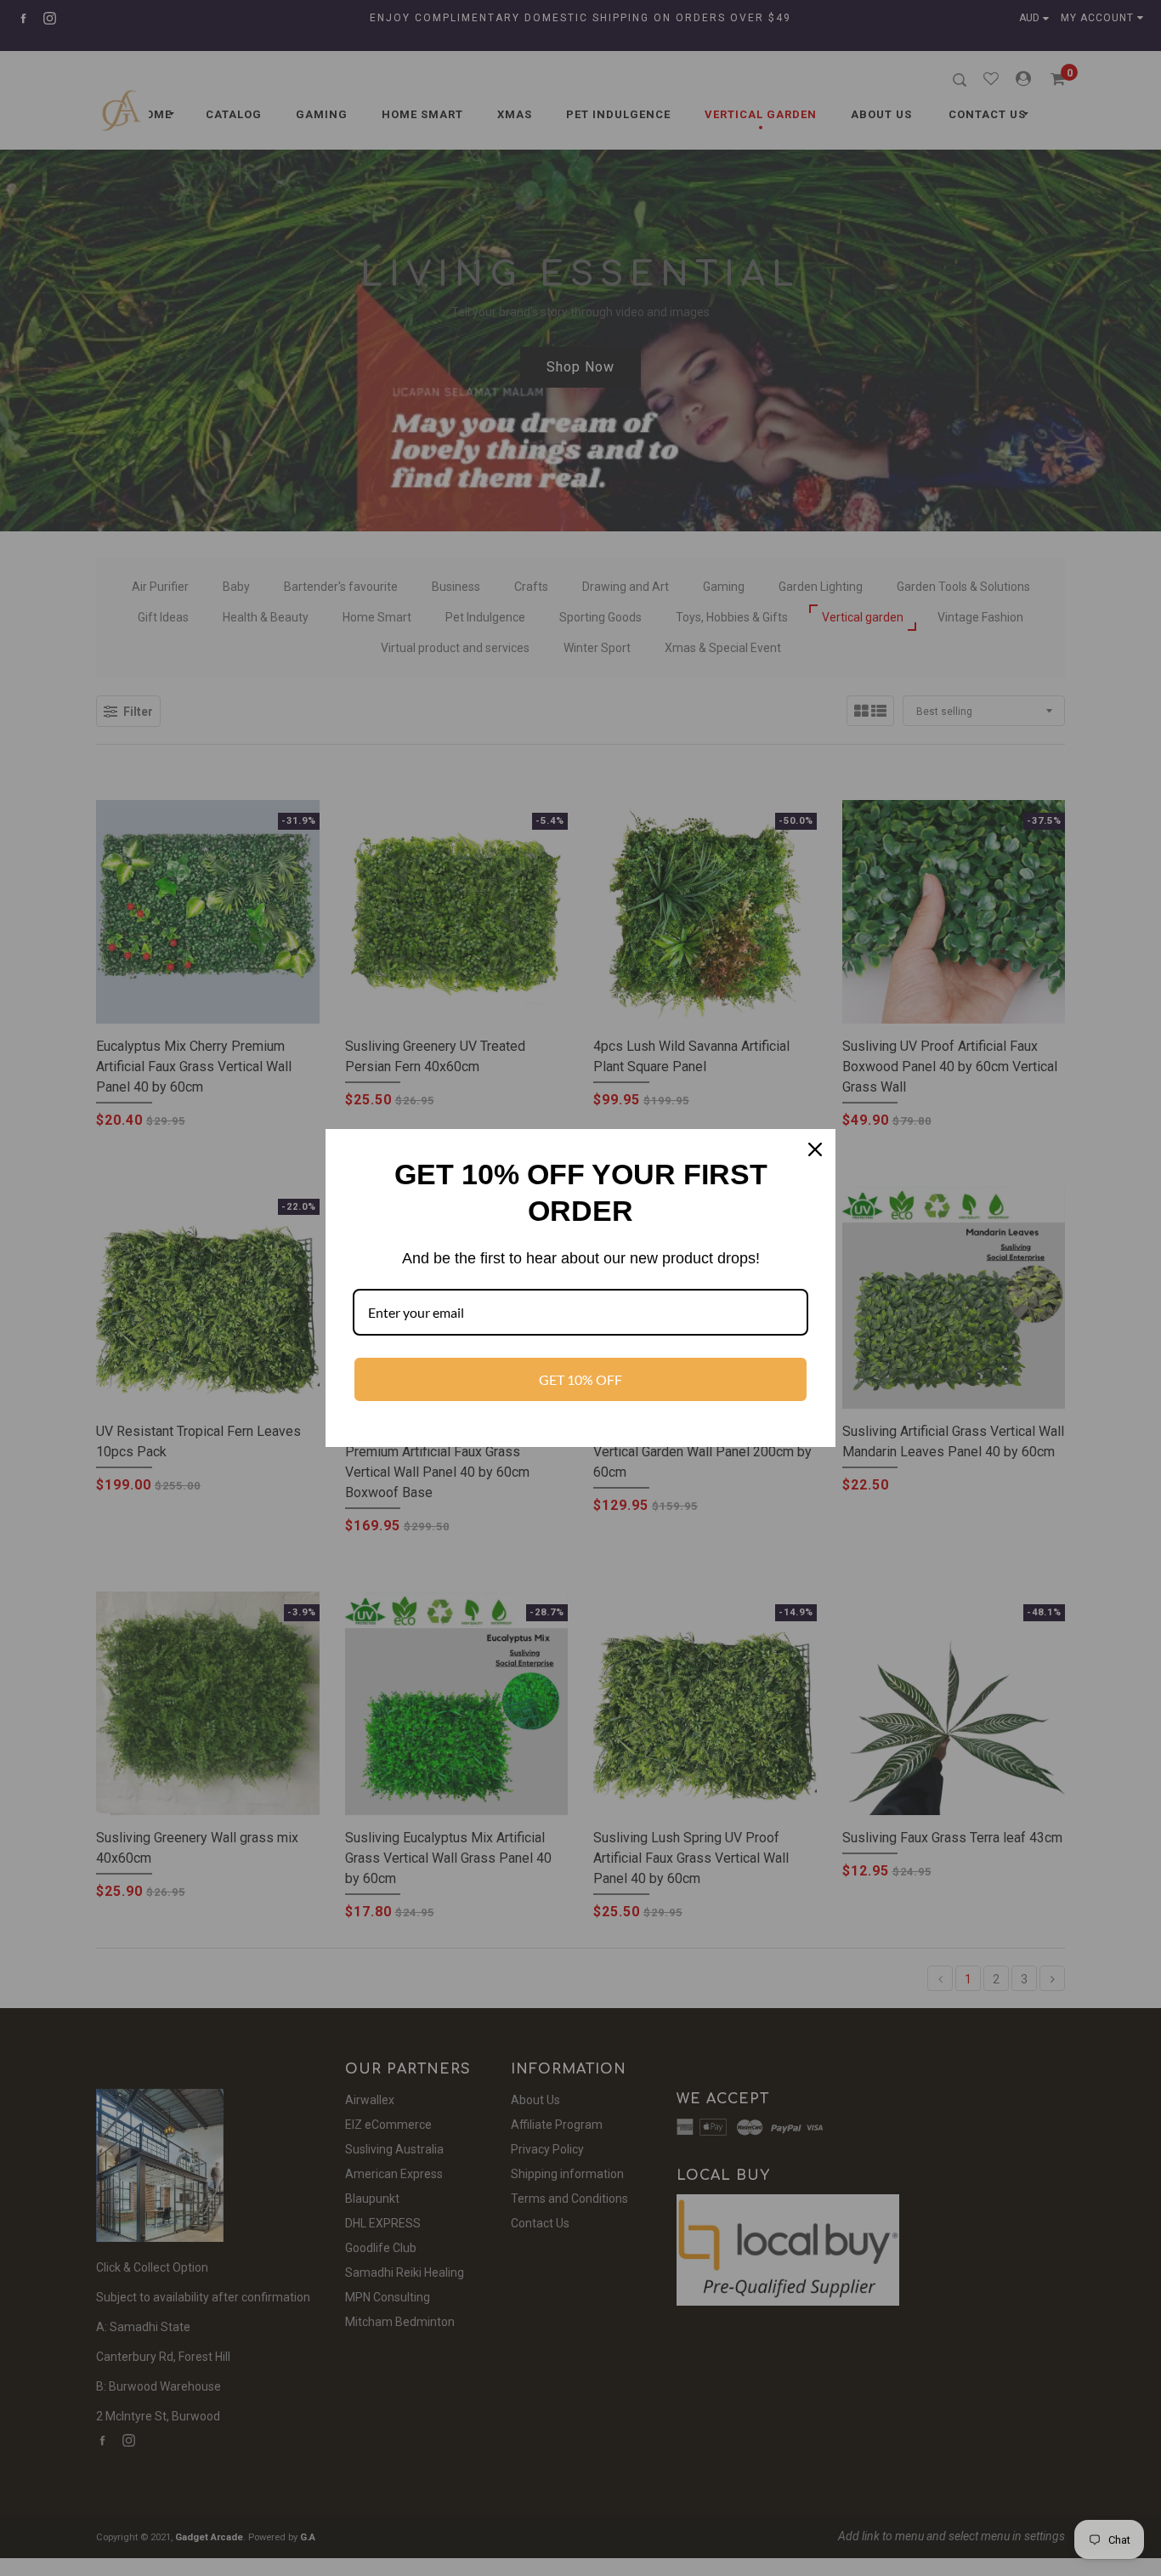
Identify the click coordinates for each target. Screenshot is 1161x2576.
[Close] (815, 1149)
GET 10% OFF (580, 1379)
